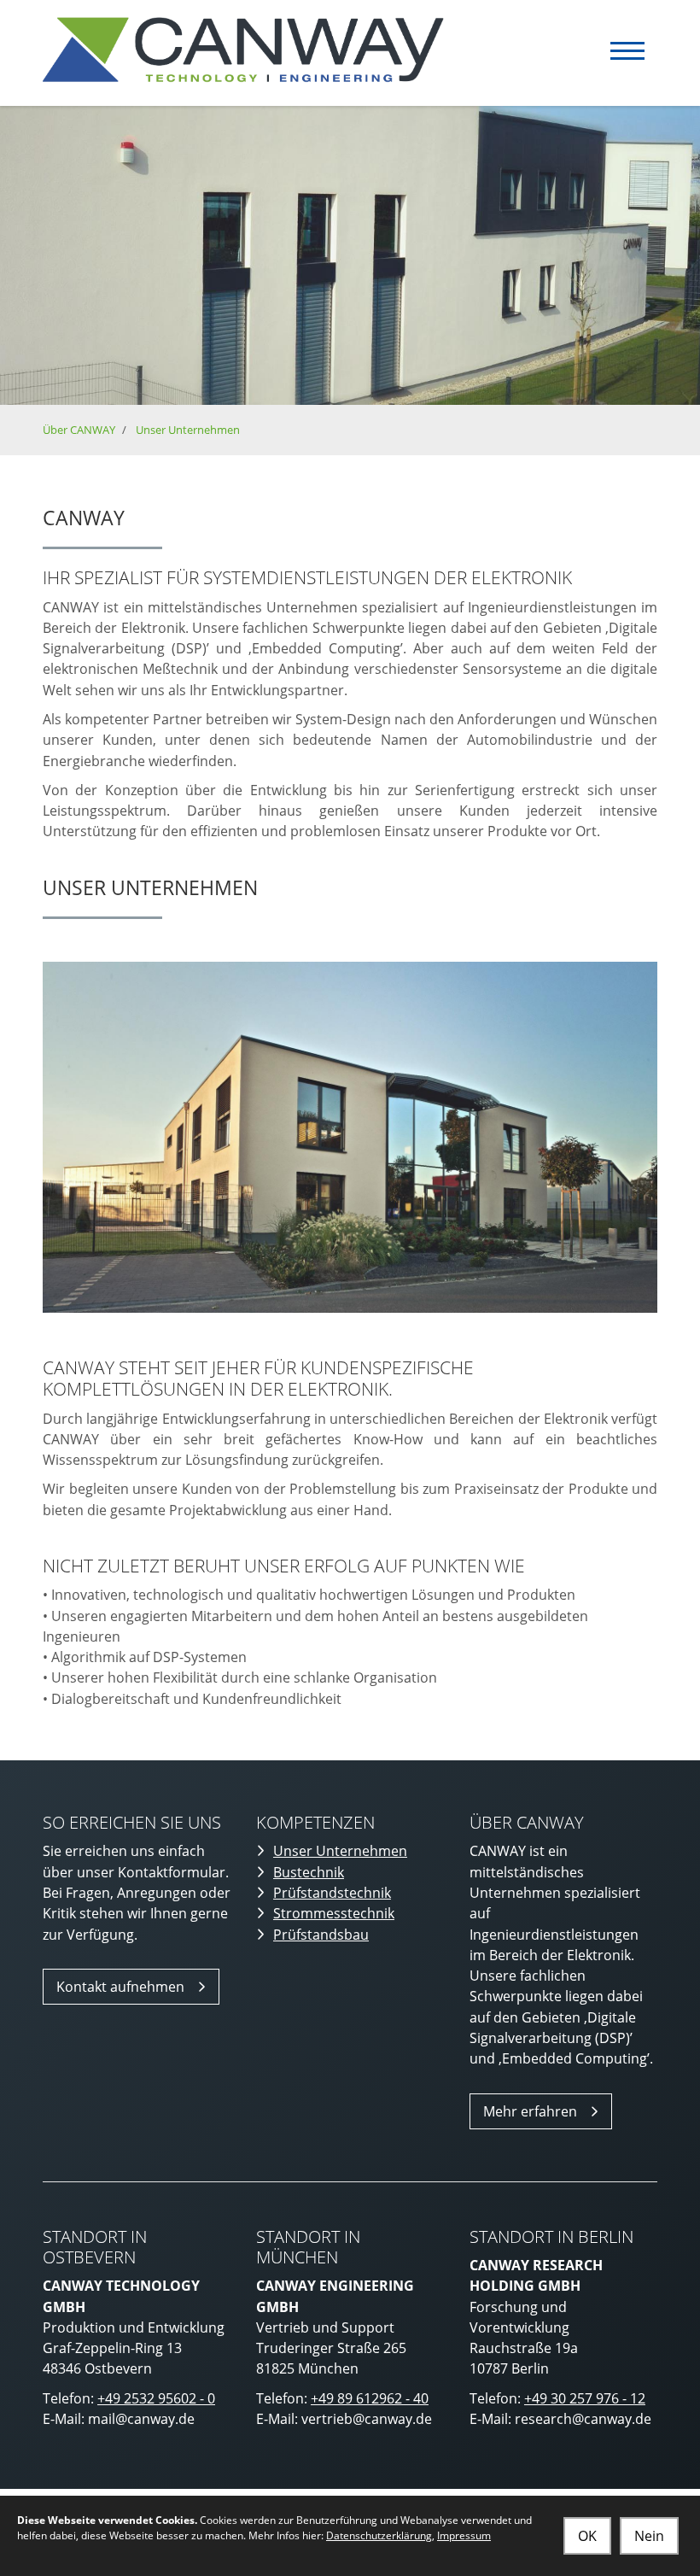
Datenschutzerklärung (379, 2535)
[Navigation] (627, 51)
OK (587, 2536)
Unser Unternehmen (188, 430)
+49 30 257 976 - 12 (585, 2398)
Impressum (464, 2535)
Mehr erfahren (530, 2111)
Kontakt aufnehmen (120, 1987)
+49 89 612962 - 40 (370, 2398)
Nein (649, 2536)
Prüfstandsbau (321, 1935)
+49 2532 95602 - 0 (156, 2398)
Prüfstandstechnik (332, 1893)
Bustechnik (309, 1872)
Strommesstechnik (334, 1913)
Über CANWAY (79, 430)
